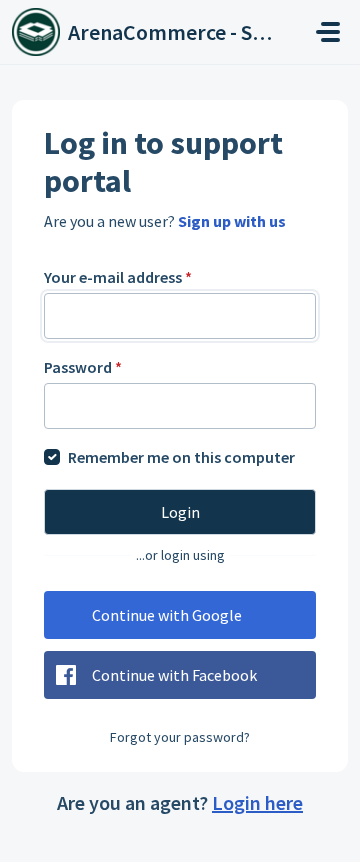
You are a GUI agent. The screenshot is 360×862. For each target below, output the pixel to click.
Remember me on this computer (181, 457)
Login (180, 512)
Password (83, 367)
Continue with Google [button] (167, 615)
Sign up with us (232, 221)
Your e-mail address (118, 277)
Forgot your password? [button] (180, 737)
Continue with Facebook (174, 675)
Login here (257, 802)
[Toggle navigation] (328, 32)
